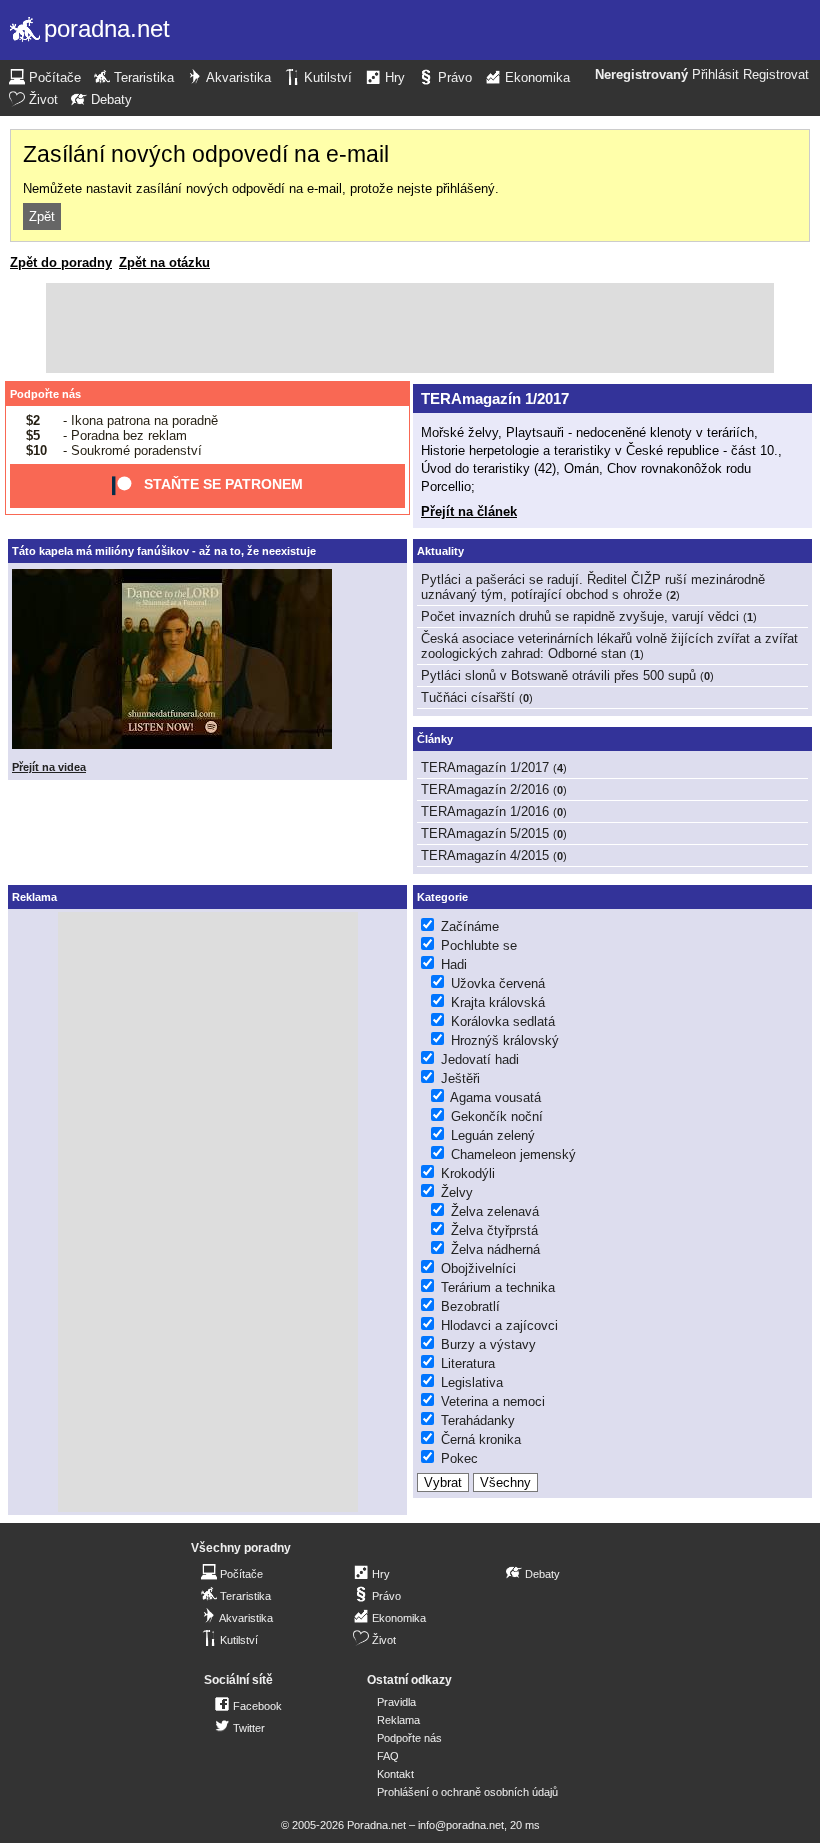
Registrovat (776, 75)
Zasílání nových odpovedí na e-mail (206, 154)
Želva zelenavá (495, 1211)
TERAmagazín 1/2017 (495, 398)
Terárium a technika (498, 1287)
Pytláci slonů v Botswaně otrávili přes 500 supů (558, 675)
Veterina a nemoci (493, 1401)
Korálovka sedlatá (503, 1021)
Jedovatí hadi (480, 1059)
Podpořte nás (45, 394)
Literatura (468, 1363)
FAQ (388, 1756)
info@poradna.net (461, 1825)
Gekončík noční (497, 1116)
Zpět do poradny (61, 262)
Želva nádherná (495, 1249)
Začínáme (470, 926)
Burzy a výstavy (488, 1344)
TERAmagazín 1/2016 (485, 811)
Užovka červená (498, 983)
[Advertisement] (410, 328)
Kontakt (395, 1774)
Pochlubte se (479, 945)
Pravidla (396, 1702)
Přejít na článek (469, 511)
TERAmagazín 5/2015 (485, 833)
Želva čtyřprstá (494, 1230)
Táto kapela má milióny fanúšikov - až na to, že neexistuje (164, 551)
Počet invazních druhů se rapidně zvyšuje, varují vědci (580, 616)
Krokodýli (468, 1173)
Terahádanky (478, 1420)
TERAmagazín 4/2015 (485, 855)
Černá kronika (481, 1439)
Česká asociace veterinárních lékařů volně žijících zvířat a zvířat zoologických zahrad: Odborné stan (609, 646)
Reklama (398, 1720)
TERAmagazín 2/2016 (485, 789)
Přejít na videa (49, 767)
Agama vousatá (495, 1097)
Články (435, 739)
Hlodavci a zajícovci (499, 1325)
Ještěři (460, 1078)
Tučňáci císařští (468, 697)
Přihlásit (715, 75)
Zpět (42, 216)
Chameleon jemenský (513, 1154)
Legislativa (472, 1382)
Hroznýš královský (505, 1040)
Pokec (459, 1458)
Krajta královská (498, 1002)
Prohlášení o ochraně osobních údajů (467, 1792)
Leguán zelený (493, 1135)
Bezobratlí (470, 1306)
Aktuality (440, 551)
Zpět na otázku (164, 262)
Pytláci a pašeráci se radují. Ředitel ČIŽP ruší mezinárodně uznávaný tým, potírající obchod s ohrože (593, 587)
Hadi (454, 964)
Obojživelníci (478, 1268)
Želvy (457, 1192)
